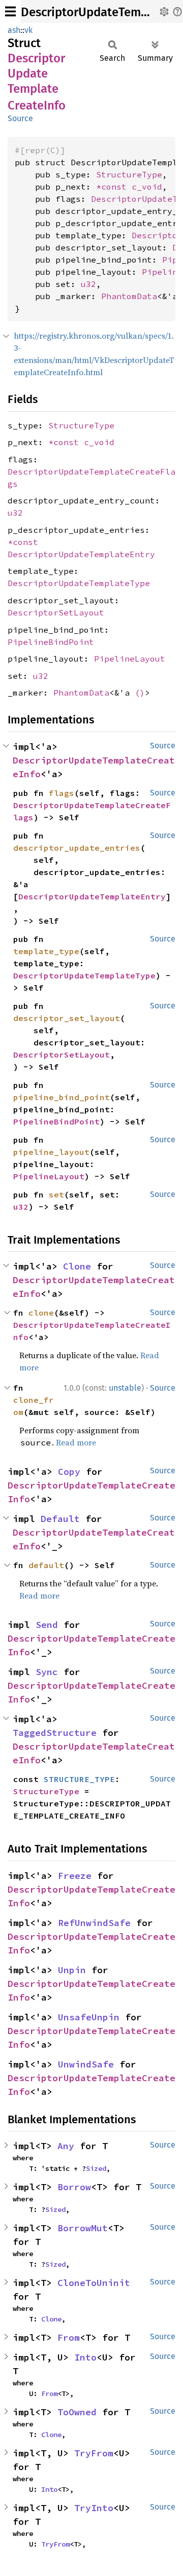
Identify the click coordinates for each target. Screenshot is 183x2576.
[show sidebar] (10, 11)
